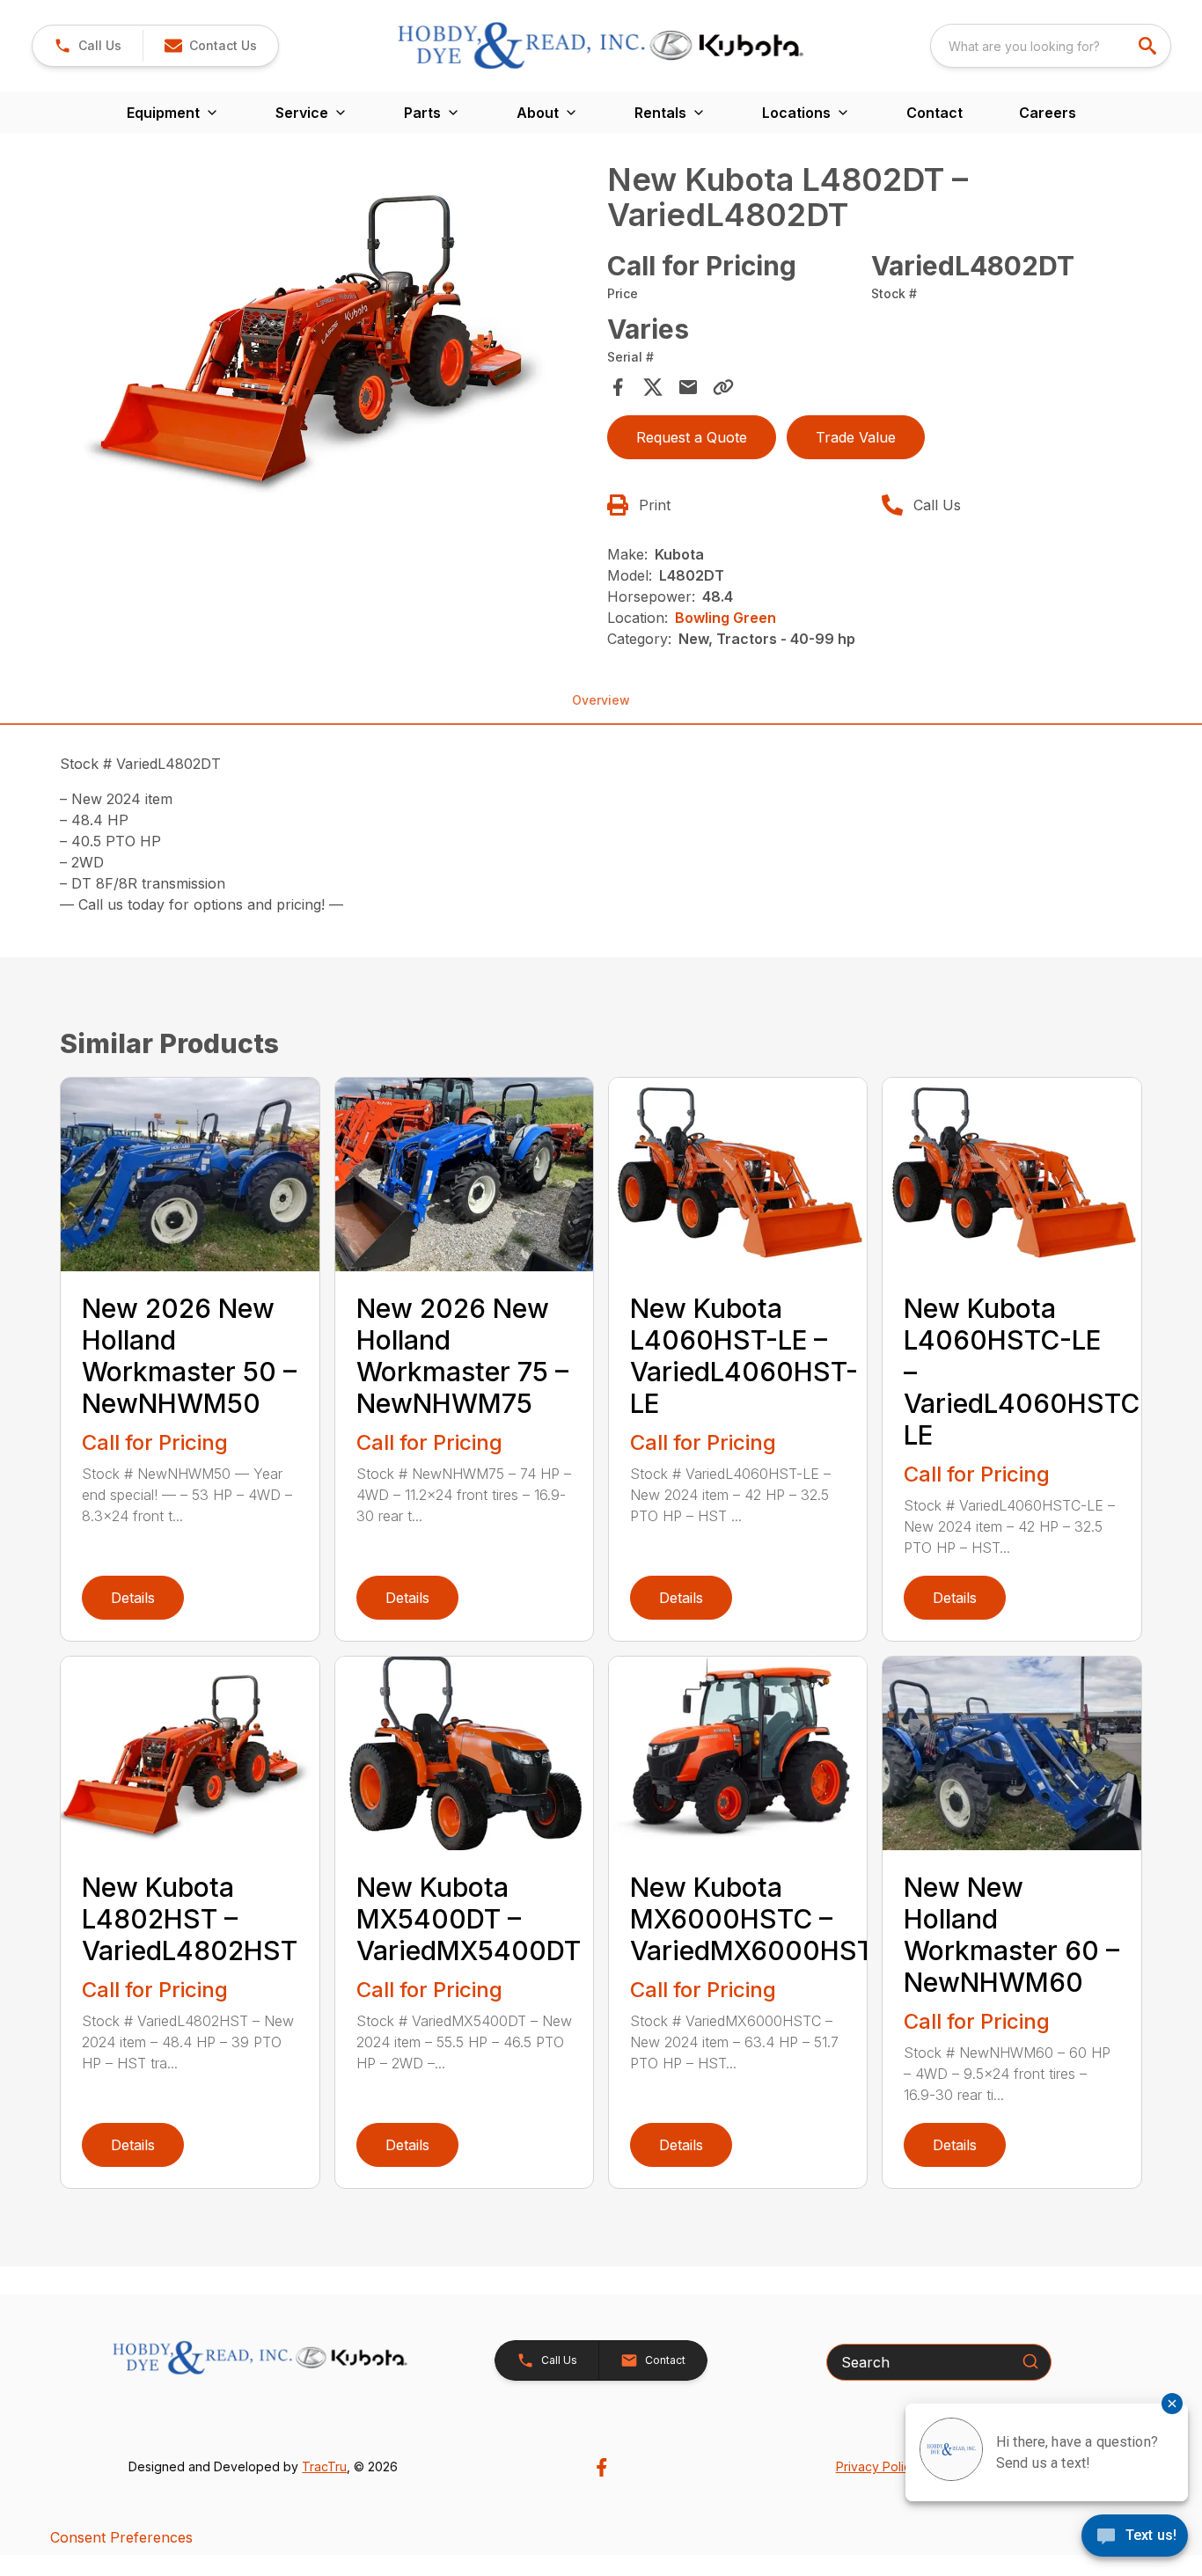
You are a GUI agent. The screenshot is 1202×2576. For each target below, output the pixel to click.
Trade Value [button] (856, 437)
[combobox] (1051, 46)
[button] (88, 46)
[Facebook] (601, 2467)
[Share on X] (653, 387)
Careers (1048, 113)
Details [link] (133, 1598)
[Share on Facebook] (618, 387)
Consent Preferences (121, 2537)
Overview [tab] (601, 700)
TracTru (324, 2466)
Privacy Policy (877, 2466)
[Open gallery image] (328, 336)
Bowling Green (726, 618)
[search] (1149, 46)
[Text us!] (1135, 2537)
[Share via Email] (688, 387)
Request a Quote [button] (692, 437)
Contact (934, 113)
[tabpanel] (328, 339)
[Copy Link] (723, 387)
